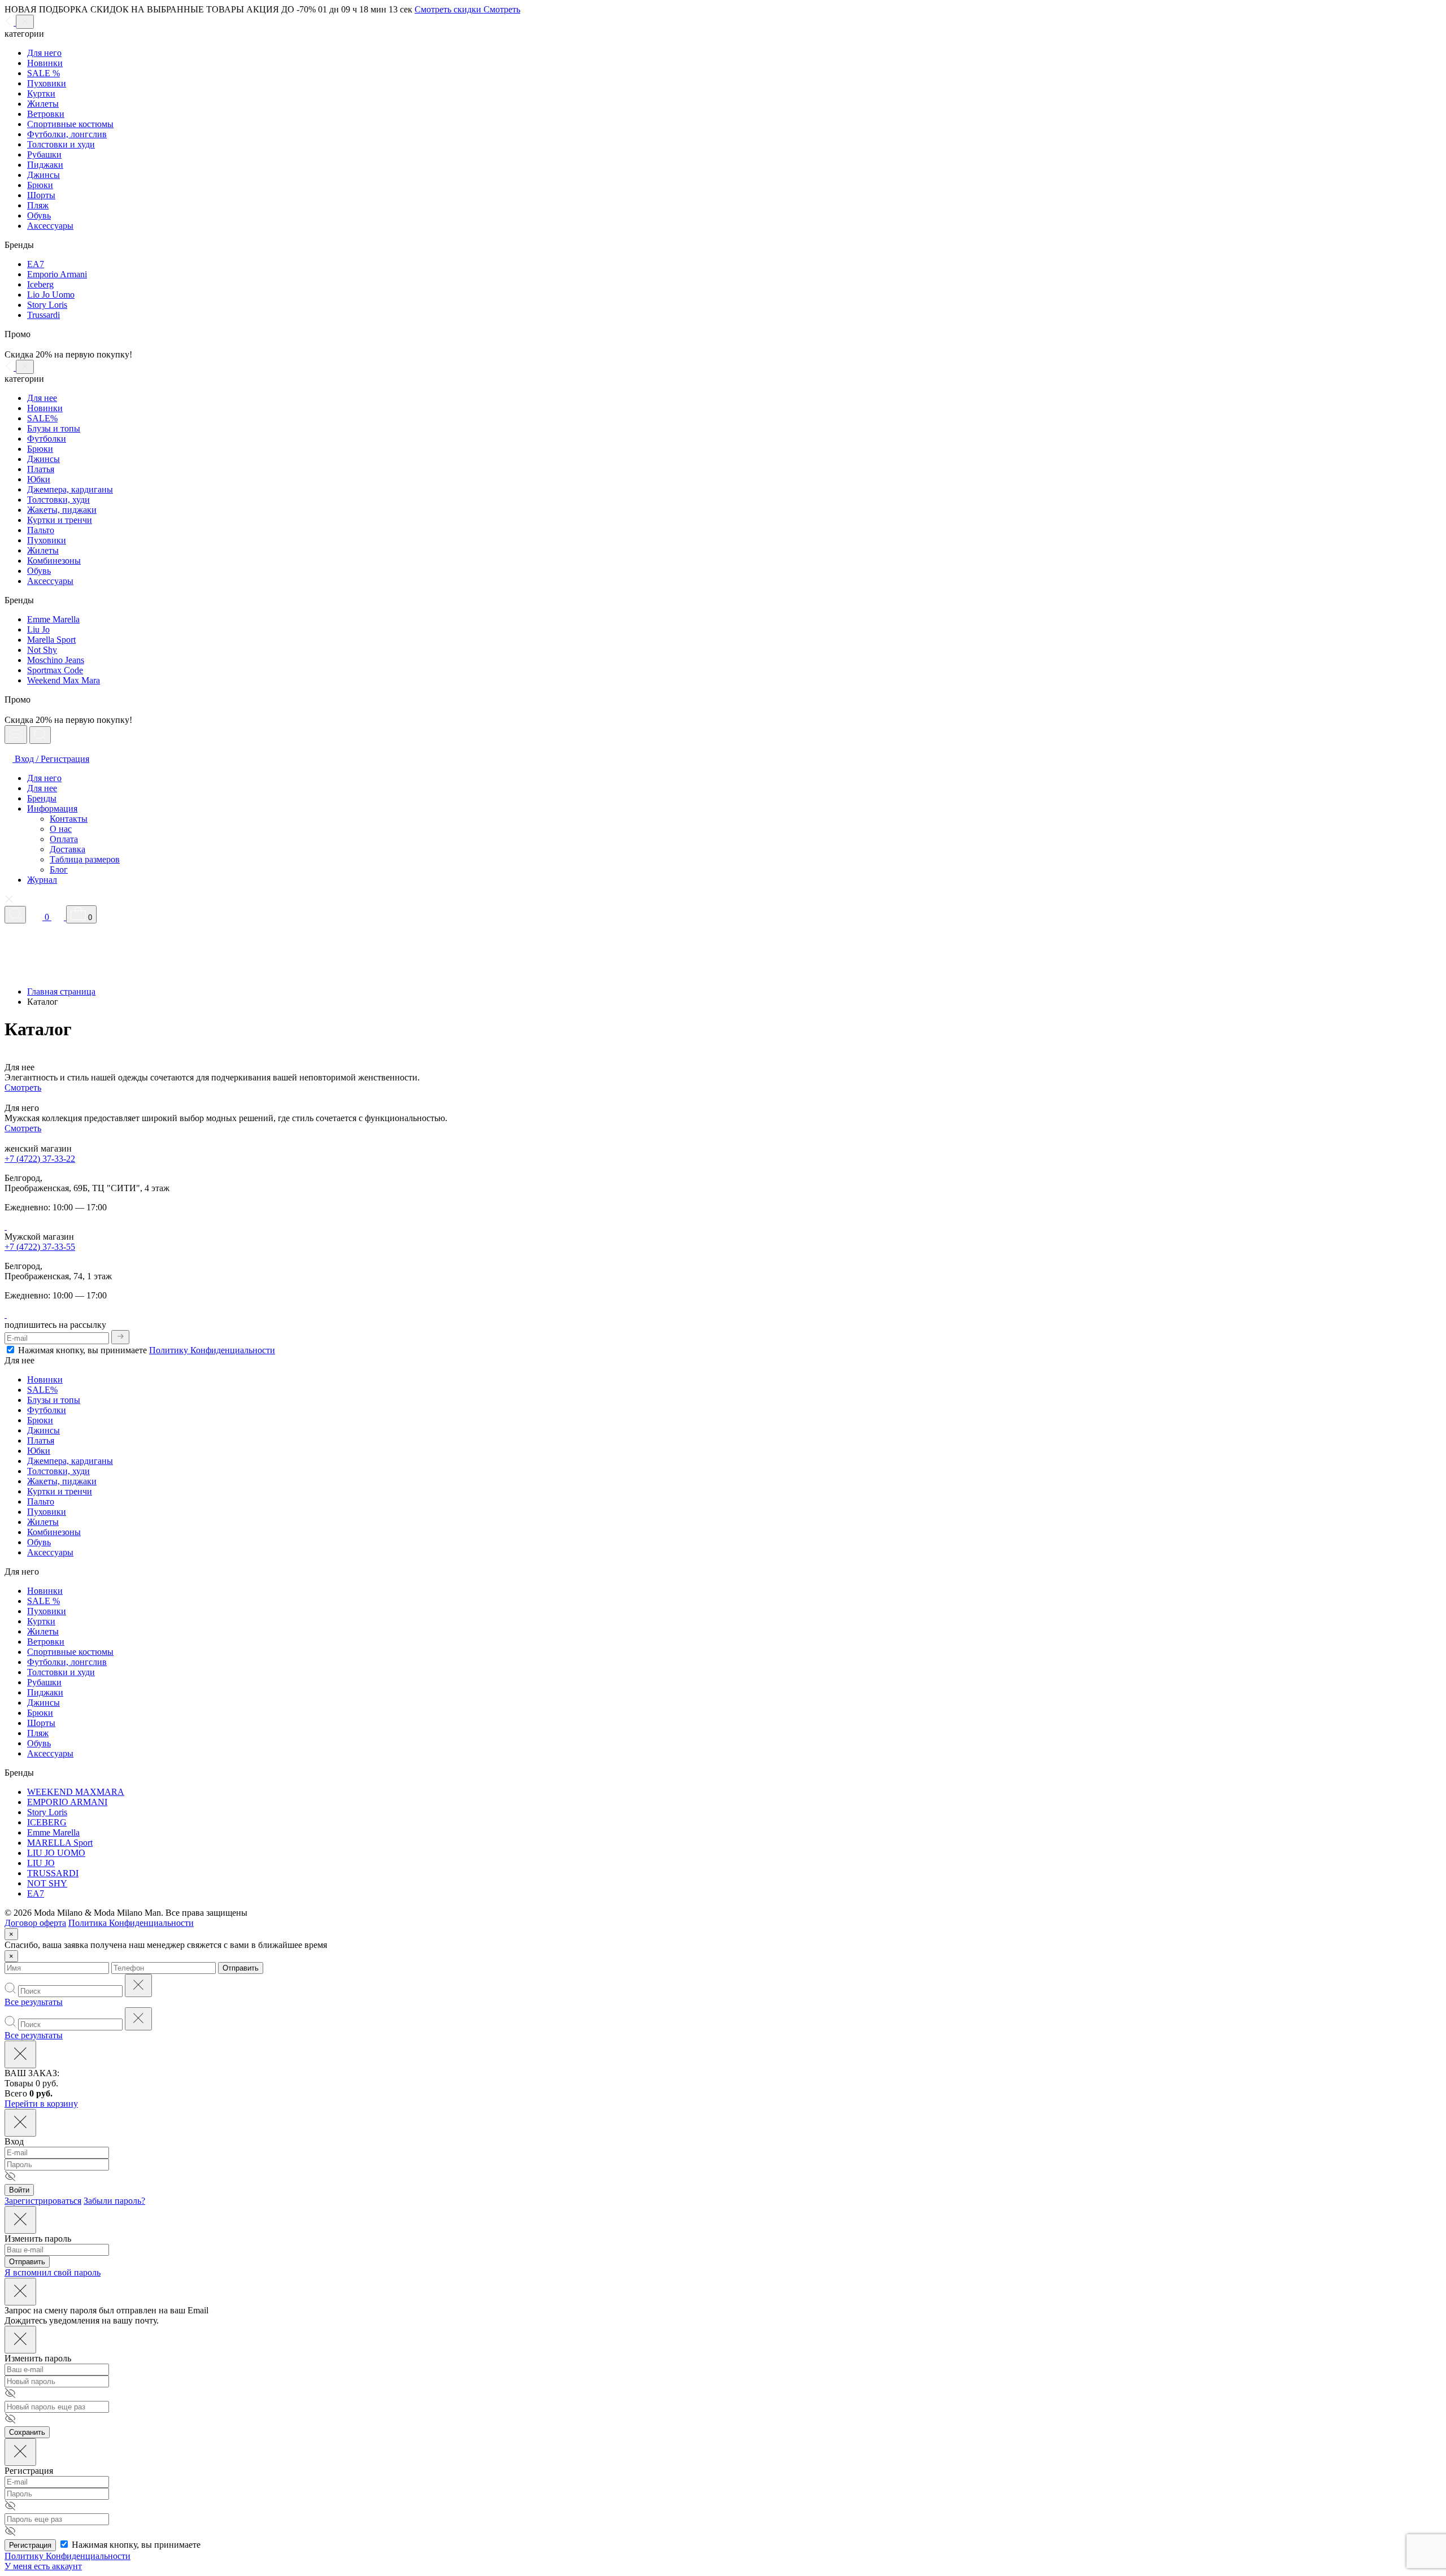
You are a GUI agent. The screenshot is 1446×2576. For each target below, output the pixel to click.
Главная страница (61, 991)
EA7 (36, 264)
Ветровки (46, 114)
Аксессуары (50, 226)
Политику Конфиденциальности (212, 1350)
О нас (61, 829)
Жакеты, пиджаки (62, 510)
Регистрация (30, 2545)
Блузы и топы (54, 428)
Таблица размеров (85, 859)
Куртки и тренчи (60, 520)
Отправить (241, 1968)
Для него (44, 53)
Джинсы (43, 175)
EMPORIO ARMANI (67, 1802)
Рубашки (44, 154)
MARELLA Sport (60, 1843)
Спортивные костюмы (70, 124)
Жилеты (43, 104)
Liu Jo (38, 629)
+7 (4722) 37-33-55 (40, 1247)
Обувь (39, 215)
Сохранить (27, 2432)
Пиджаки (45, 165)
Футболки (47, 439)
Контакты (69, 819)
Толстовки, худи (58, 500)
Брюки (40, 185)
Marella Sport (51, 640)
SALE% (42, 418)
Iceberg (40, 284)
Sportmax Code (55, 670)
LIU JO (41, 1863)
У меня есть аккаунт (43, 2566)
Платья (41, 469)
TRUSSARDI (53, 1873)
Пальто (41, 530)
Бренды (42, 798)
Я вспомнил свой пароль (53, 2272)
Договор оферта (35, 1923)
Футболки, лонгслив (67, 134)
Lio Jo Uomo (51, 295)
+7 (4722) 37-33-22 (40, 1159)
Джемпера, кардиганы (70, 489)
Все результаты (34, 2002)
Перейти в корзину (41, 2104)
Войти (19, 2190)
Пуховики (47, 83)
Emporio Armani (57, 274)
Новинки (45, 63)
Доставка (67, 849)
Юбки (39, 479)
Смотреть (23, 1088)
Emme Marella (53, 619)
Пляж (38, 205)
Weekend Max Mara (64, 680)
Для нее (42, 398)
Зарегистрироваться (43, 2201)
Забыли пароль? (114, 2201)
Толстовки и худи (61, 144)
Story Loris (47, 305)
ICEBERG (47, 1822)
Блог (59, 869)
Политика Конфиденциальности (131, 1923)
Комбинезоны (54, 561)
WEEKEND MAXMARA (76, 1792)
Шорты (41, 195)
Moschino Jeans (56, 660)
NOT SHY (47, 1883)
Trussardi (43, 315)
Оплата (64, 839)
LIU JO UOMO (56, 1853)
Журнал (42, 880)
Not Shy (42, 650)
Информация (52, 808)
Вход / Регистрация (51, 759)
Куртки (41, 93)
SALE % (43, 73)
